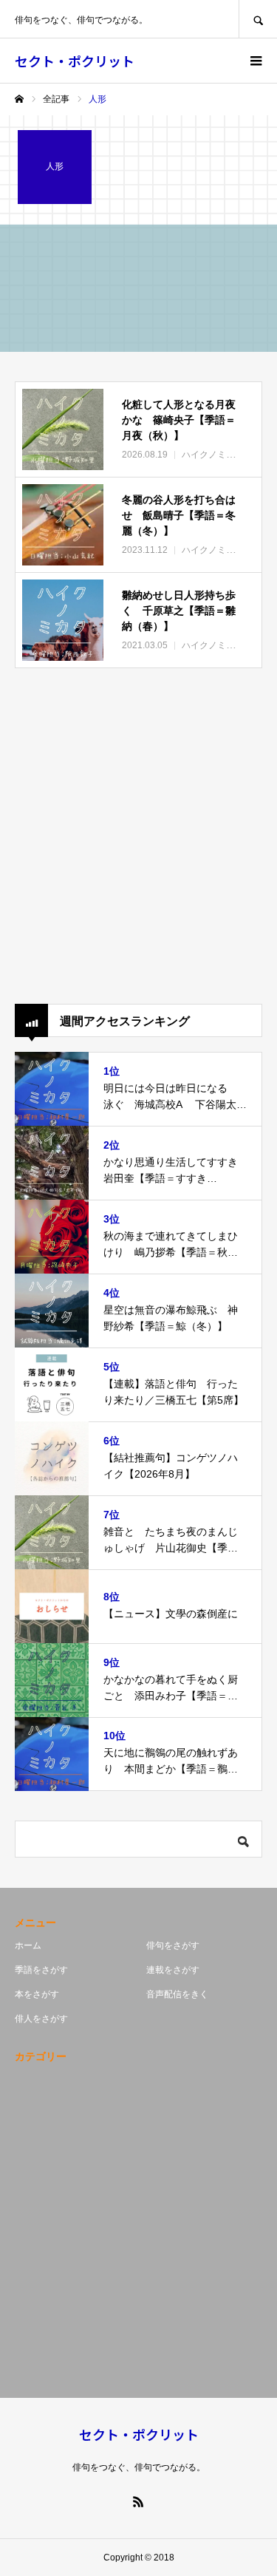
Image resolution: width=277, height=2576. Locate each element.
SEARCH (258, 19)
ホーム (28, 1945)
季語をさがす (41, 1970)
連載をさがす (173, 1970)
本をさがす (37, 1994)
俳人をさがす (41, 2019)
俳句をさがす (173, 1945)
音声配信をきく (177, 1994)
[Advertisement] (138, 836)
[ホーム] (19, 99)
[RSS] (139, 2501)
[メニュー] (255, 61)
